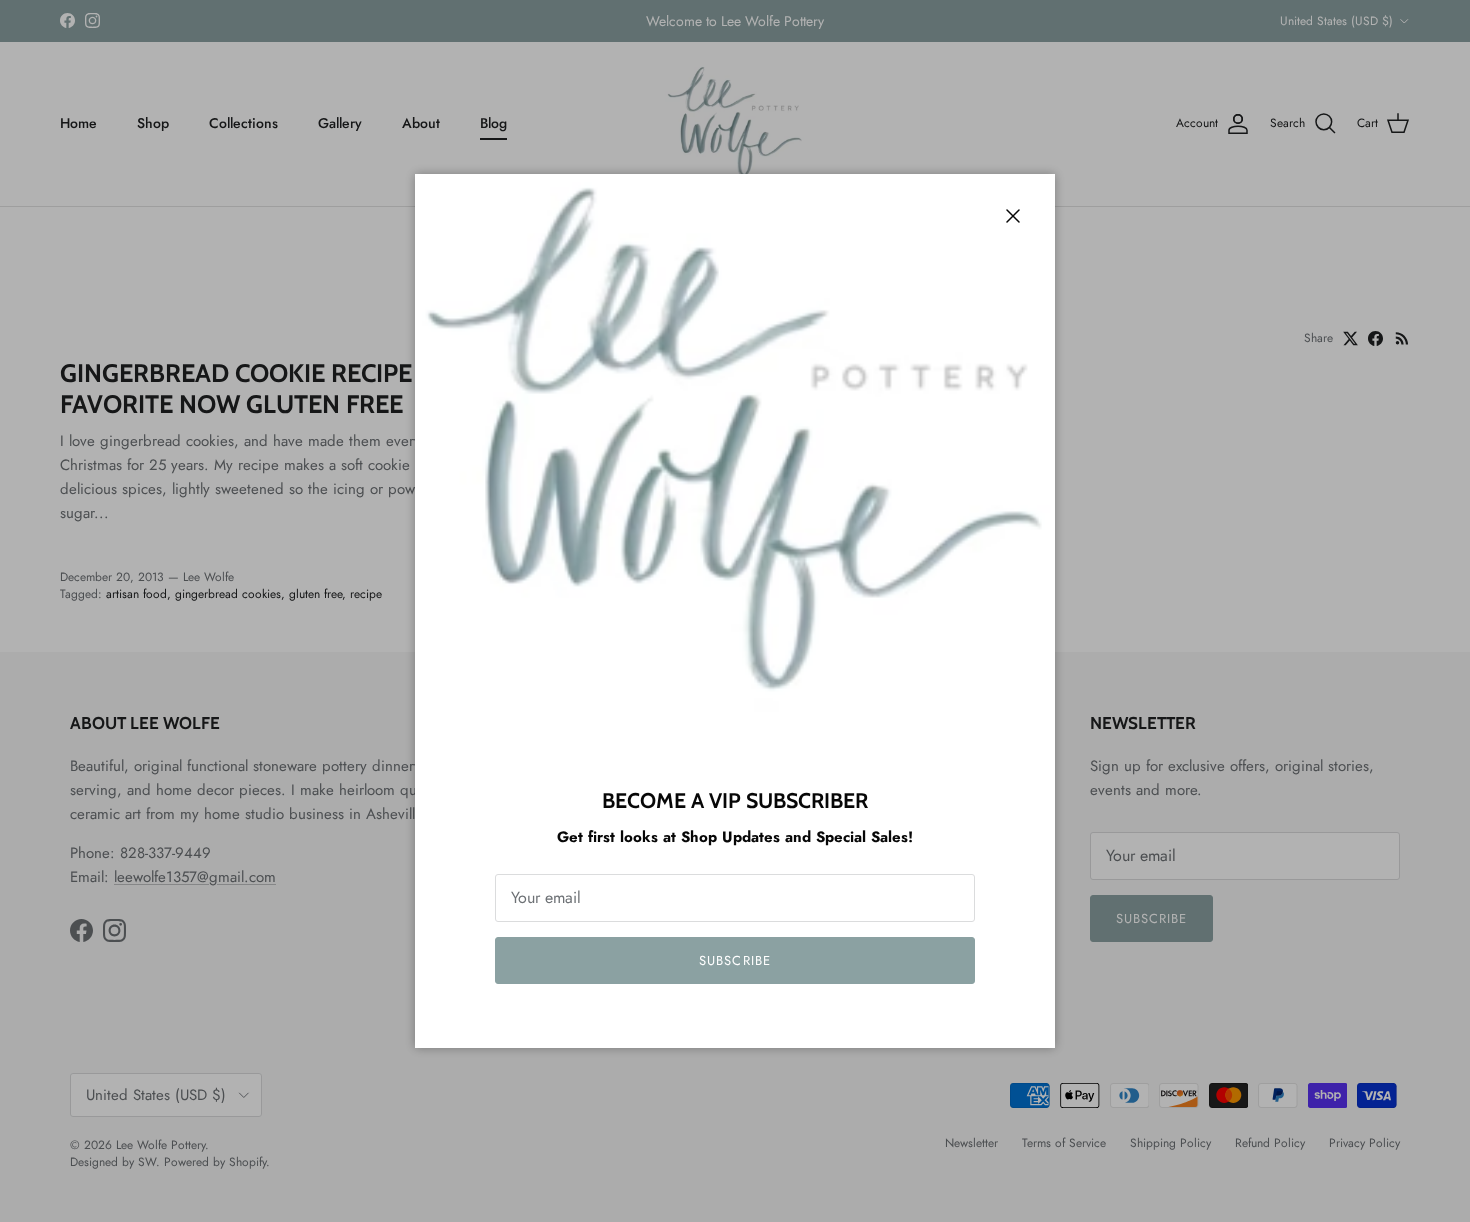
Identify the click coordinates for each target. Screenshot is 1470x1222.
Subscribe (734, 960)
